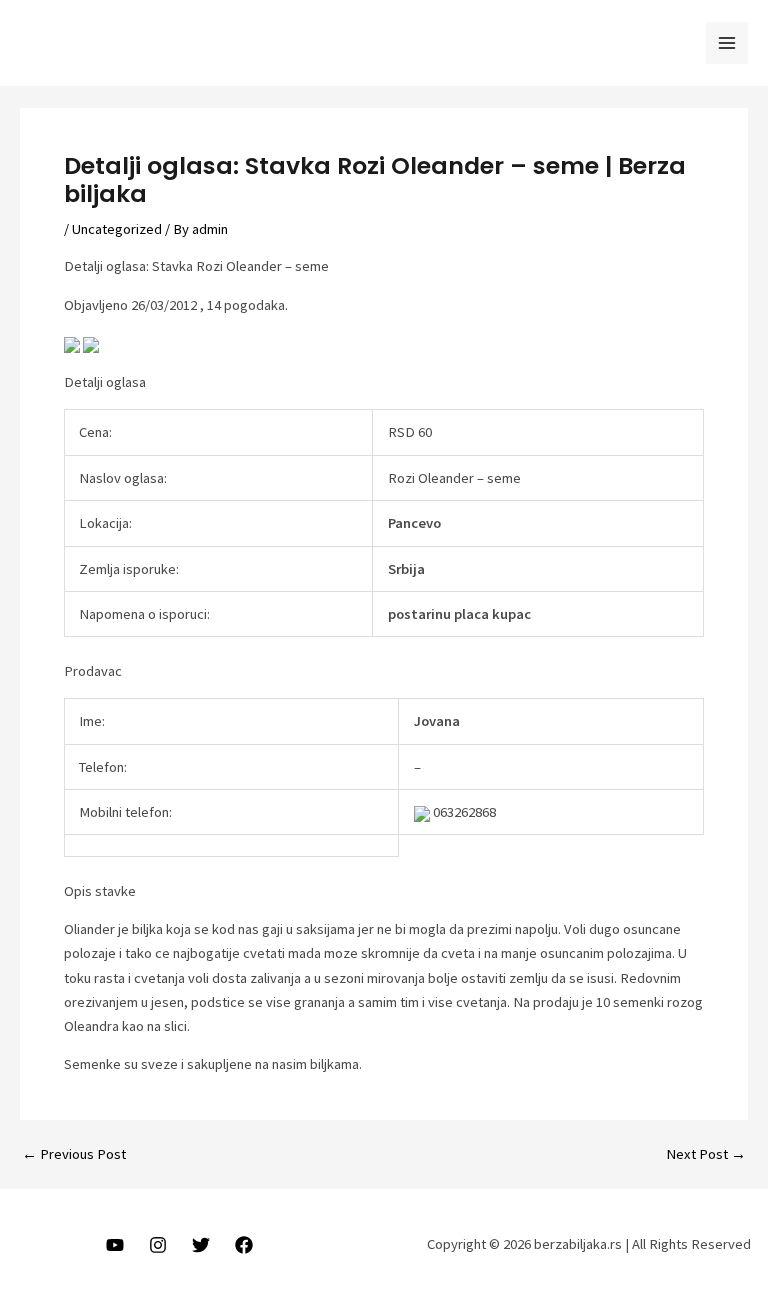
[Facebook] (244, 1245)
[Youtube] (115, 1245)
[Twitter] (201, 1245)
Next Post (706, 1154)
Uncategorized (117, 229)
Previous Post (74, 1154)
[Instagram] (158, 1245)
